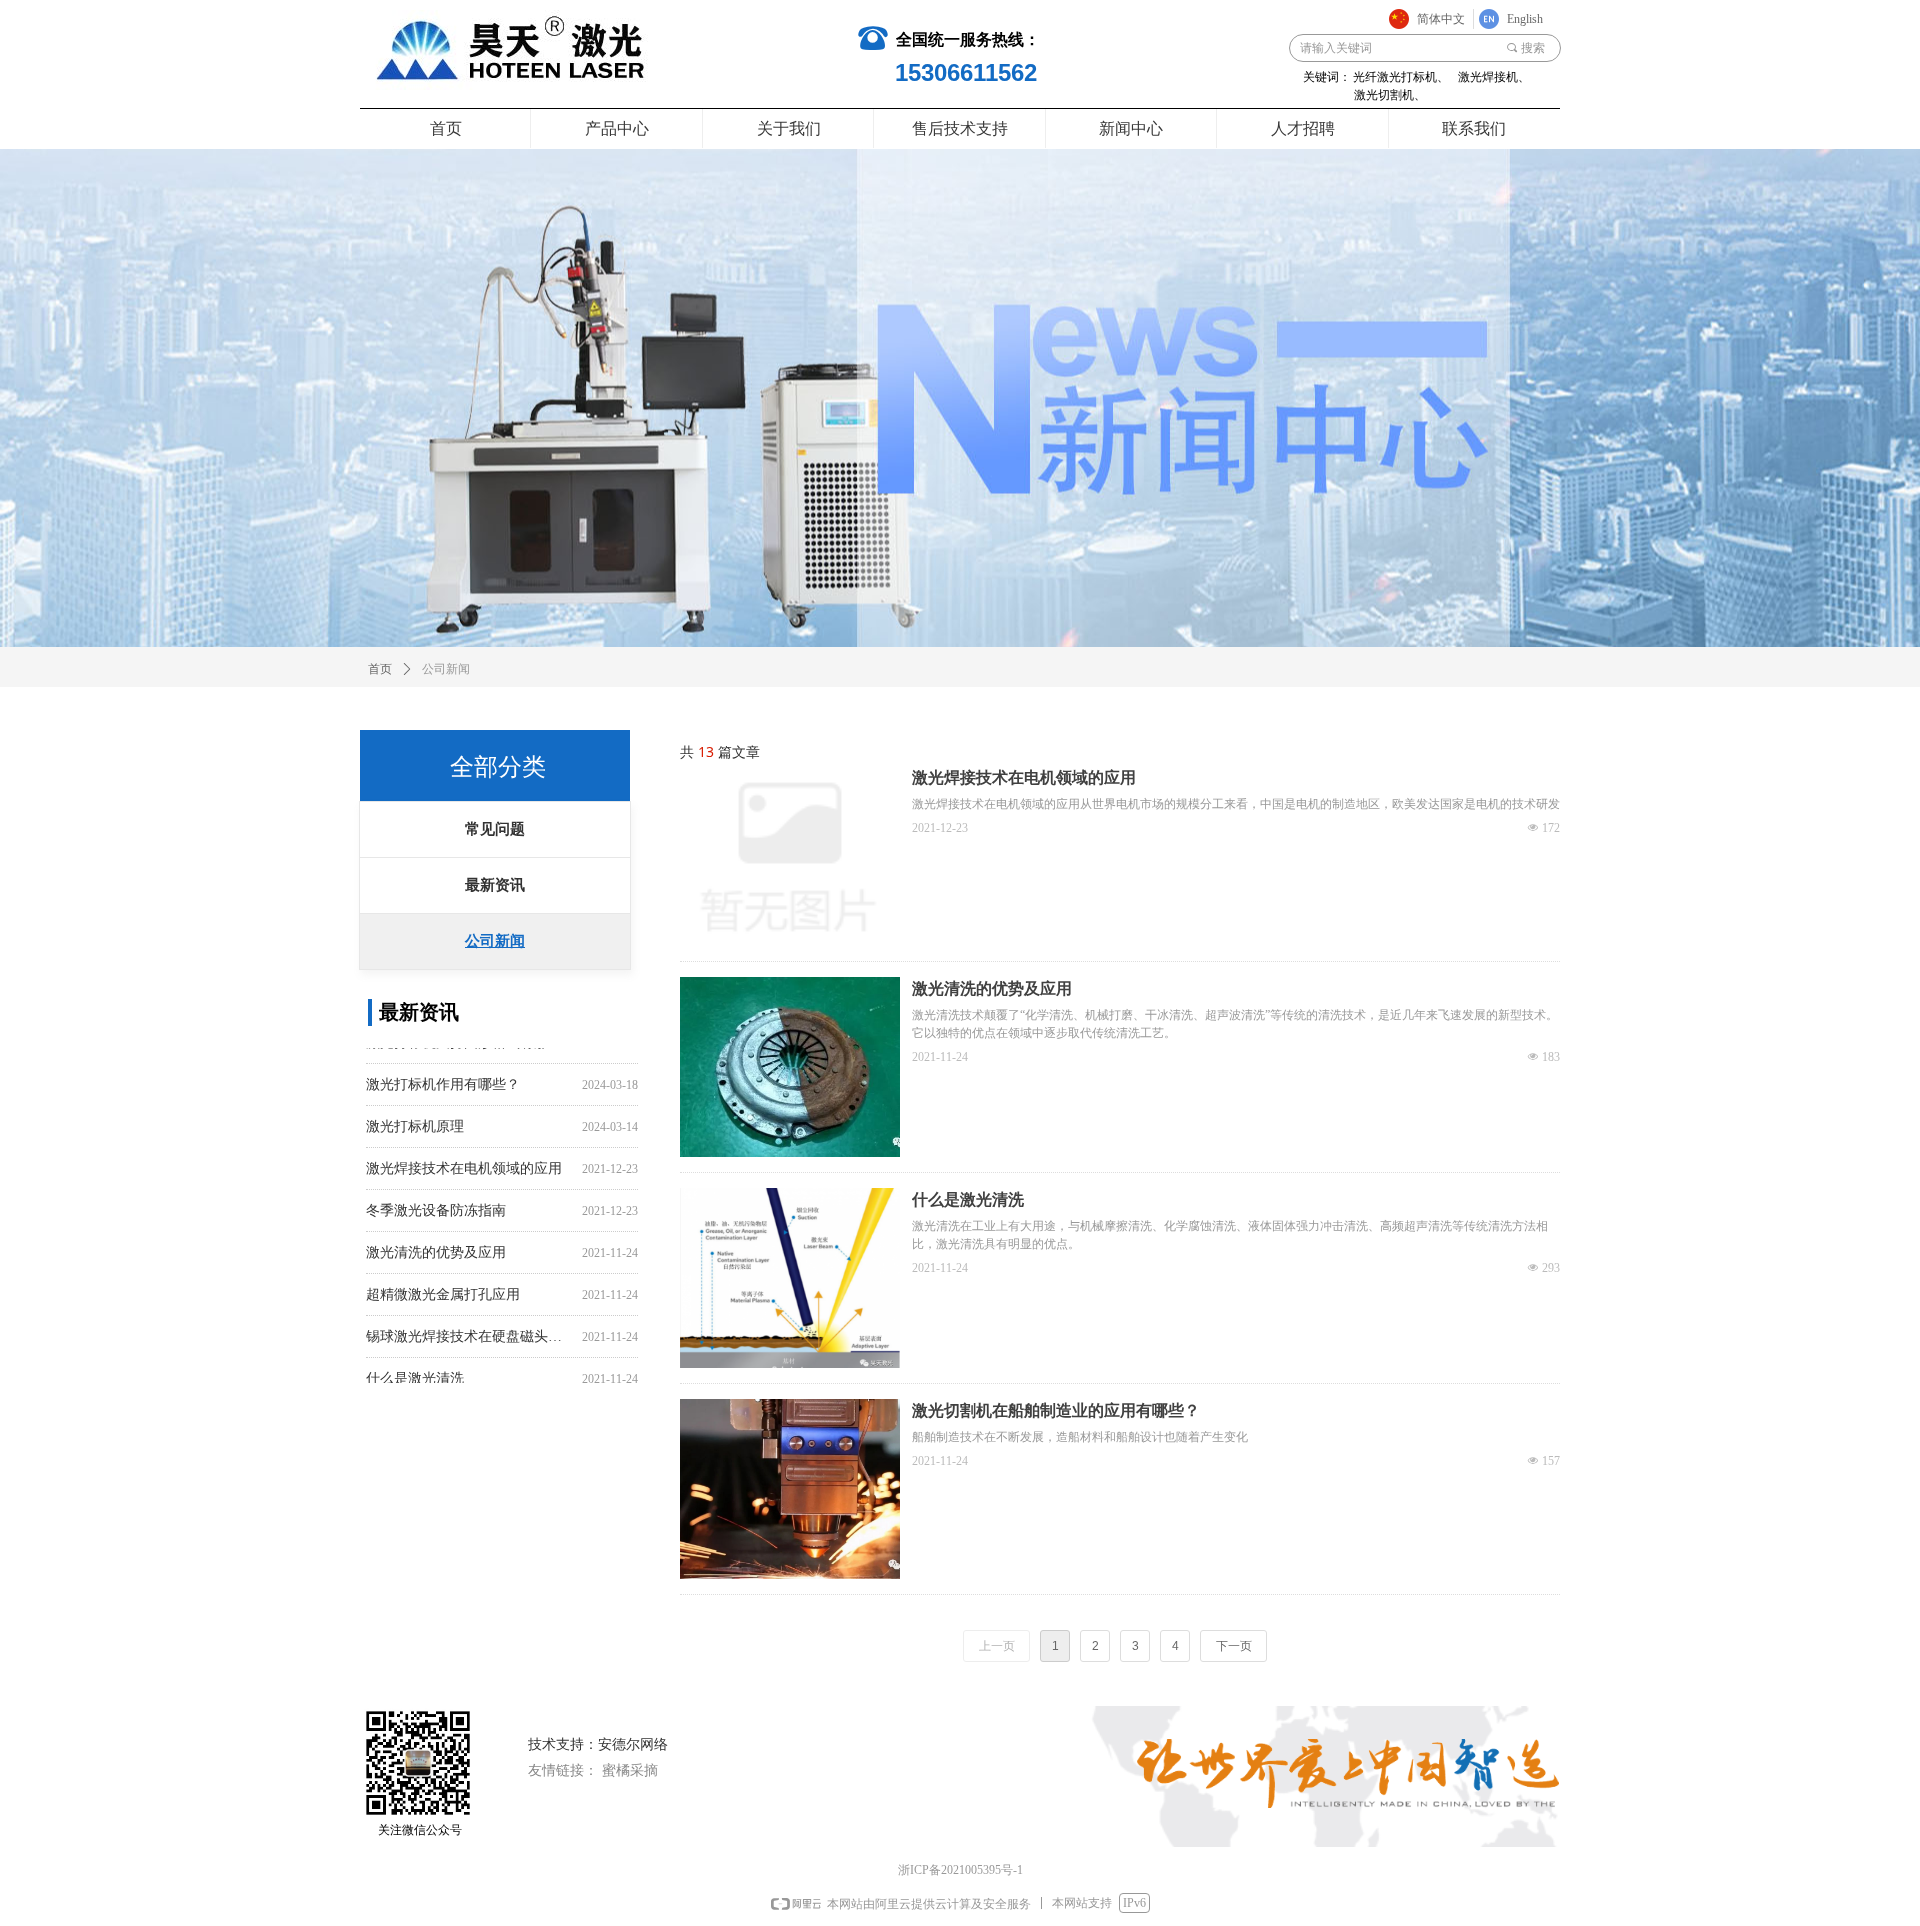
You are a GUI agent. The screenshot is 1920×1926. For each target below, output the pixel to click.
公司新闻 (495, 941)
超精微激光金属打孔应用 (443, 1279)
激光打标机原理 (415, 1111)
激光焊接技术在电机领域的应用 (464, 1153)
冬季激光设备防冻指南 (436, 1195)
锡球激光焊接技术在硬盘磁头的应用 (470, 1321)
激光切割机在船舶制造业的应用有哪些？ (1056, 1410)
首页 (380, 669)
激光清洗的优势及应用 (436, 1237)
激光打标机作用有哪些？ (443, 1069)
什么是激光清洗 (415, 1363)
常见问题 (495, 829)
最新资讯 (495, 885)
